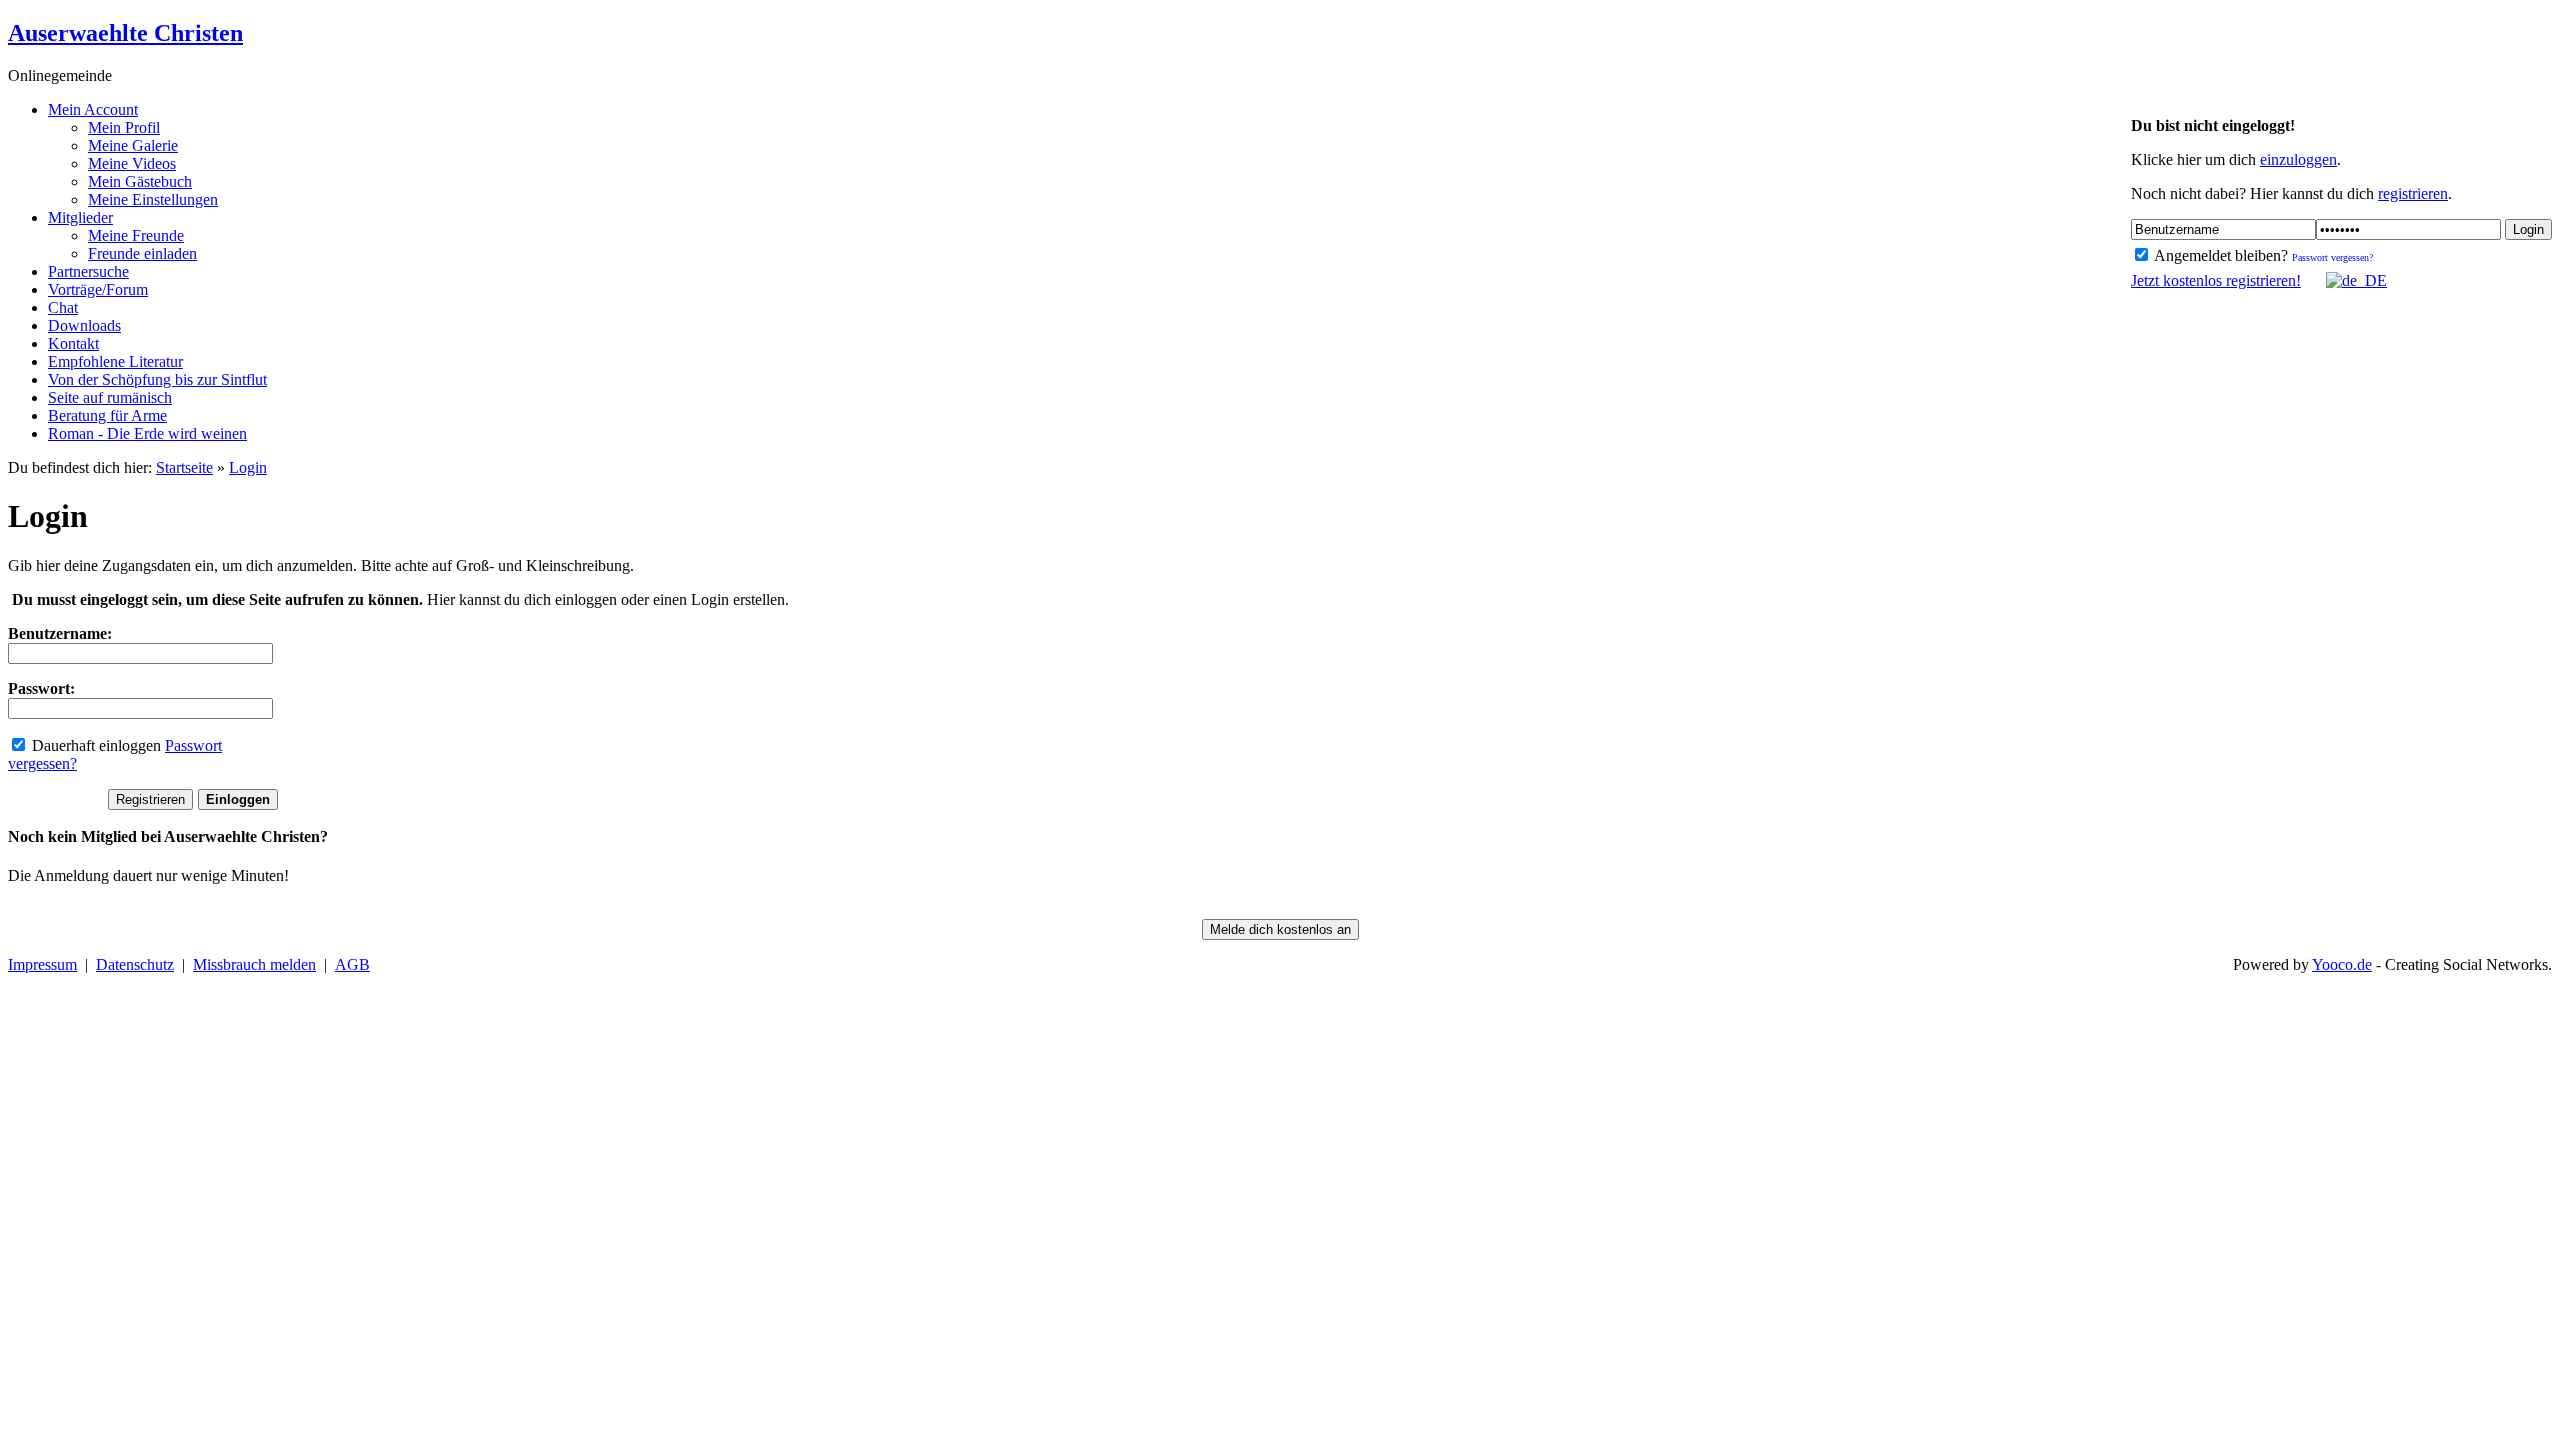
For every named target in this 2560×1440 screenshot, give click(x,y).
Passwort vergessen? (2332, 257)
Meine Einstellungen (153, 199)
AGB (352, 964)
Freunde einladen (142, 253)
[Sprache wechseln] (2346, 280)
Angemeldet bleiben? (2219, 255)
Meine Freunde (136, 235)
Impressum (42, 964)
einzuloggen (2298, 159)
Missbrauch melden (254, 964)
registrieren (2413, 193)
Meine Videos (132, 163)
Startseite (184, 467)
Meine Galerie (133, 145)
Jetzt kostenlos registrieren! (2216, 280)
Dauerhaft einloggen (94, 745)
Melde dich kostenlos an (1280, 929)
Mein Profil (124, 127)
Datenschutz (135, 964)
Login (2528, 229)
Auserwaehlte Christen (125, 33)
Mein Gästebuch (140, 181)
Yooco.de (2342, 964)
